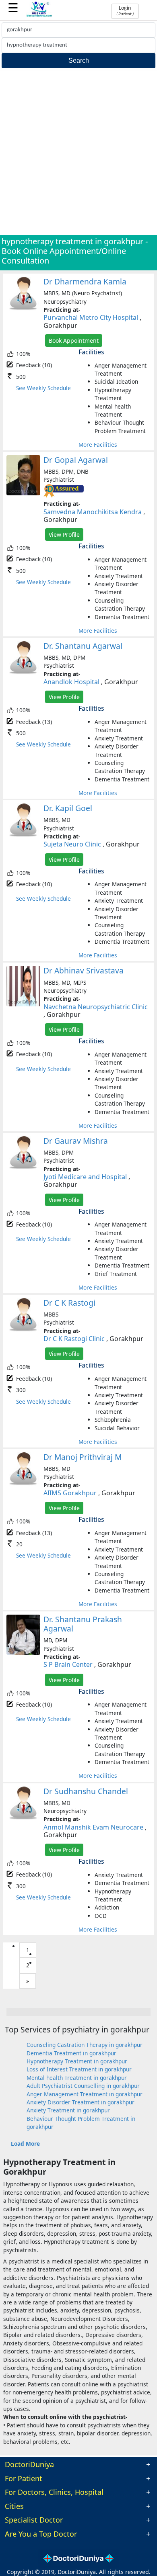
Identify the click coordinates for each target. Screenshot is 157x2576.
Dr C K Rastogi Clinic (74, 1339)
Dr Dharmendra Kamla (85, 281)
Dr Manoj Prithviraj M (83, 1457)
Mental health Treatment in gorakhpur (77, 2078)
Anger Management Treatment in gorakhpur (85, 2094)
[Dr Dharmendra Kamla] (23, 308)
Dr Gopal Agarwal (76, 460)
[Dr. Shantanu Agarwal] (23, 672)
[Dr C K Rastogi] (23, 1330)
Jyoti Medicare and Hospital (85, 1177)
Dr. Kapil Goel (68, 808)
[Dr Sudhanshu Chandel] (23, 1818)
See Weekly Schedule (43, 388)
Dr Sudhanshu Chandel (86, 1791)
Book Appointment (74, 340)
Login (125, 11)
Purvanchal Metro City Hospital (91, 317)
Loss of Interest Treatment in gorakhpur (79, 2069)
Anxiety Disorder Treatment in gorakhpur (81, 2102)
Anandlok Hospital (71, 682)
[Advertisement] (78, 153)
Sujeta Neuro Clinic (72, 844)
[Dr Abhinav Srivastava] (23, 1004)
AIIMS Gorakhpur (70, 1493)
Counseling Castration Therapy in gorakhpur (85, 2045)
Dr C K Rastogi (69, 1303)
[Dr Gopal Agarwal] (23, 493)
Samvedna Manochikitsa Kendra (93, 512)
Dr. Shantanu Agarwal (83, 646)
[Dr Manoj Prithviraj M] (23, 1483)
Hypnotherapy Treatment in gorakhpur (77, 2061)
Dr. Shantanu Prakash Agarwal (83, 1624)
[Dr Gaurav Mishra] (23, 1167)
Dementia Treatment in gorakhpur (71, 2053)
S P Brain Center (68, 1664)
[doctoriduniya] (39, 16)
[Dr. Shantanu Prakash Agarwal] (23, 1653)
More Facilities (98, 445)
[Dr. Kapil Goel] (23, 835)
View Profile (64, 535)
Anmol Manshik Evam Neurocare (93, 1827)
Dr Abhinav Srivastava (84, 970)
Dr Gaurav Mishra (76, 1141)
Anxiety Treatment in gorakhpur (68, 2110)
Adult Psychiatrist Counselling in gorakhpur (83, 2086)
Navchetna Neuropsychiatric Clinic (96, 1007)
